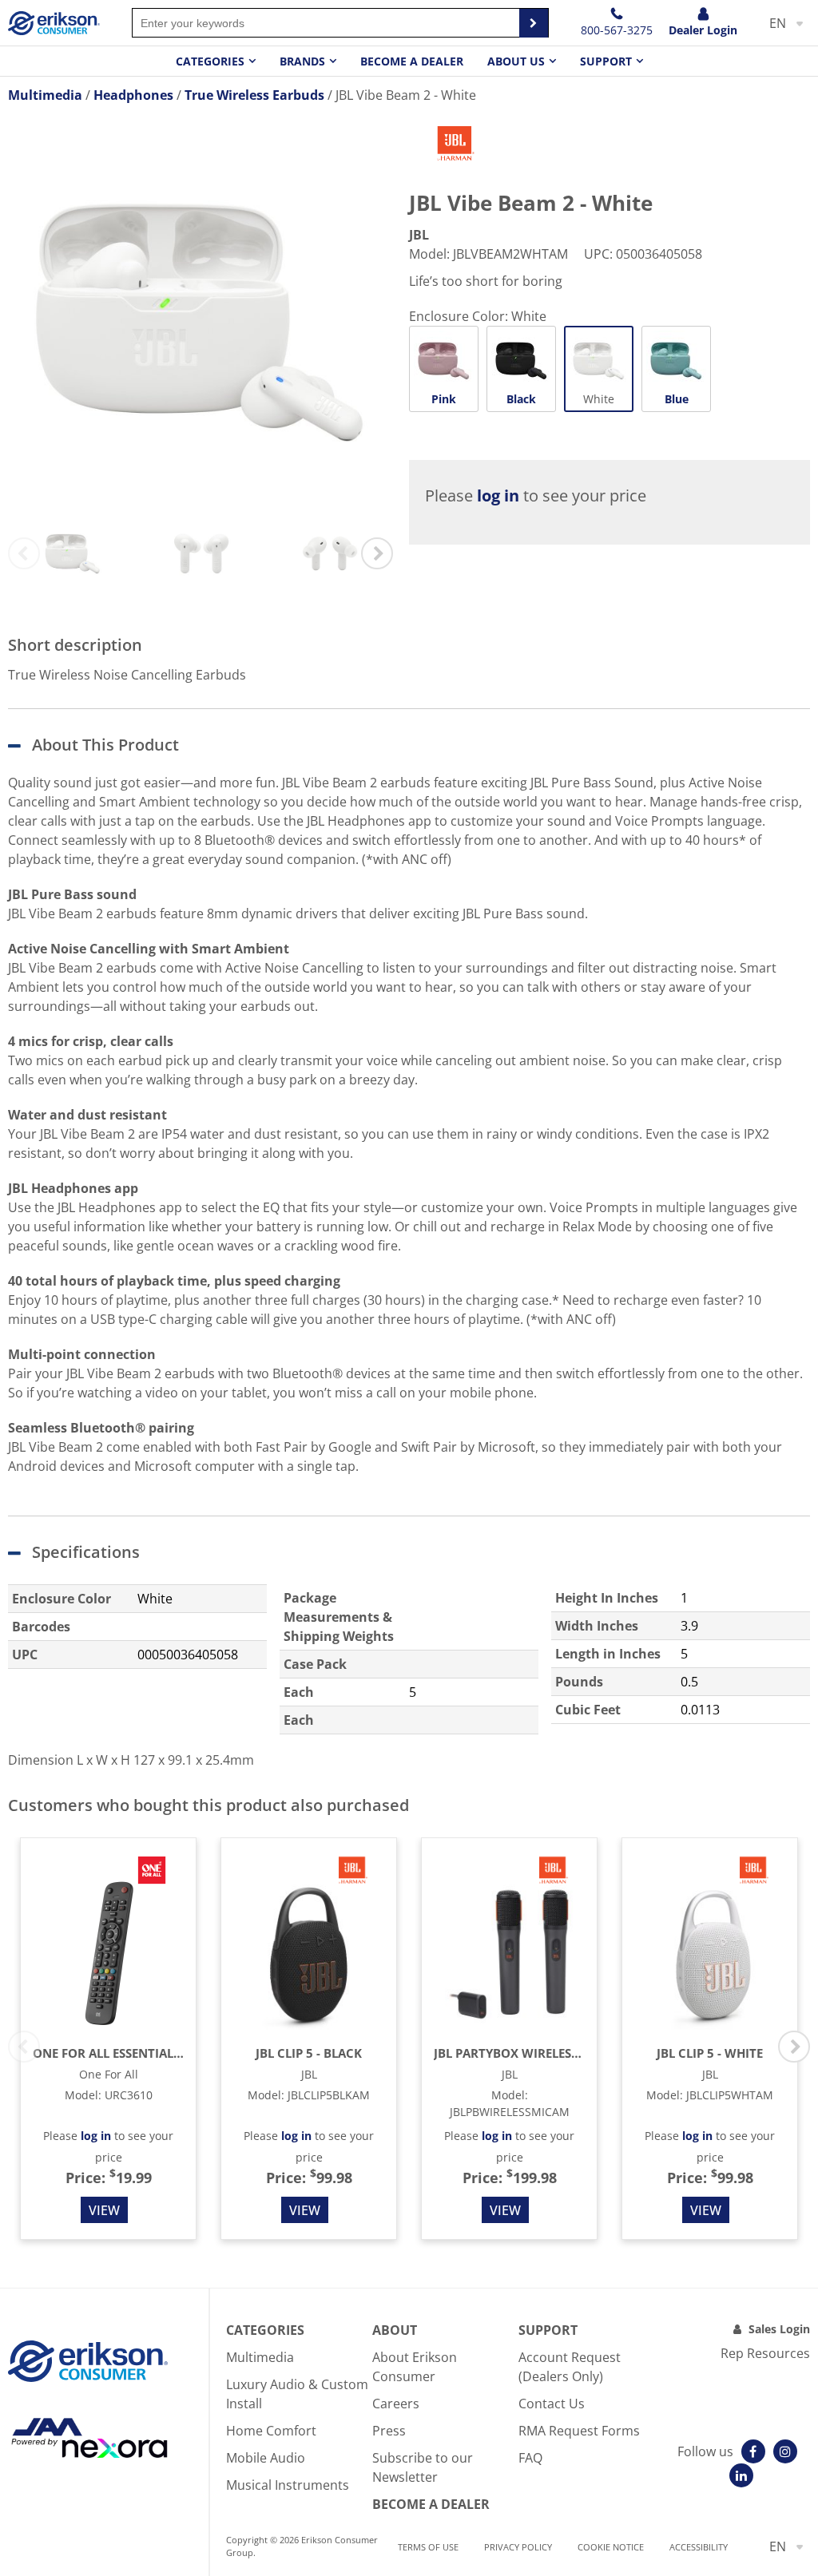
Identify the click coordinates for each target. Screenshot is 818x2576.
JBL (419, 235)
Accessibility (699, 2547)
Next (377, 553)
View (104, 2210)
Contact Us (552, 2404)
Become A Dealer (431, 2504)
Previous (24, 553)
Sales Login (779, 2329)
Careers (396, 2404)
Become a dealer (412, 61)
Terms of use (428, 2547)
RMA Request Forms (579, 2431)
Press (389, 2431)
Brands (302, 61)
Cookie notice (611, 2547)
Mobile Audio (266, 2458)
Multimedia (260, 2357)
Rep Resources (765, 2353)
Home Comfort (271, 2431)
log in (498, 495)
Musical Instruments (288, 2485)
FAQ (530, 2458)
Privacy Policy (518, 2547)
